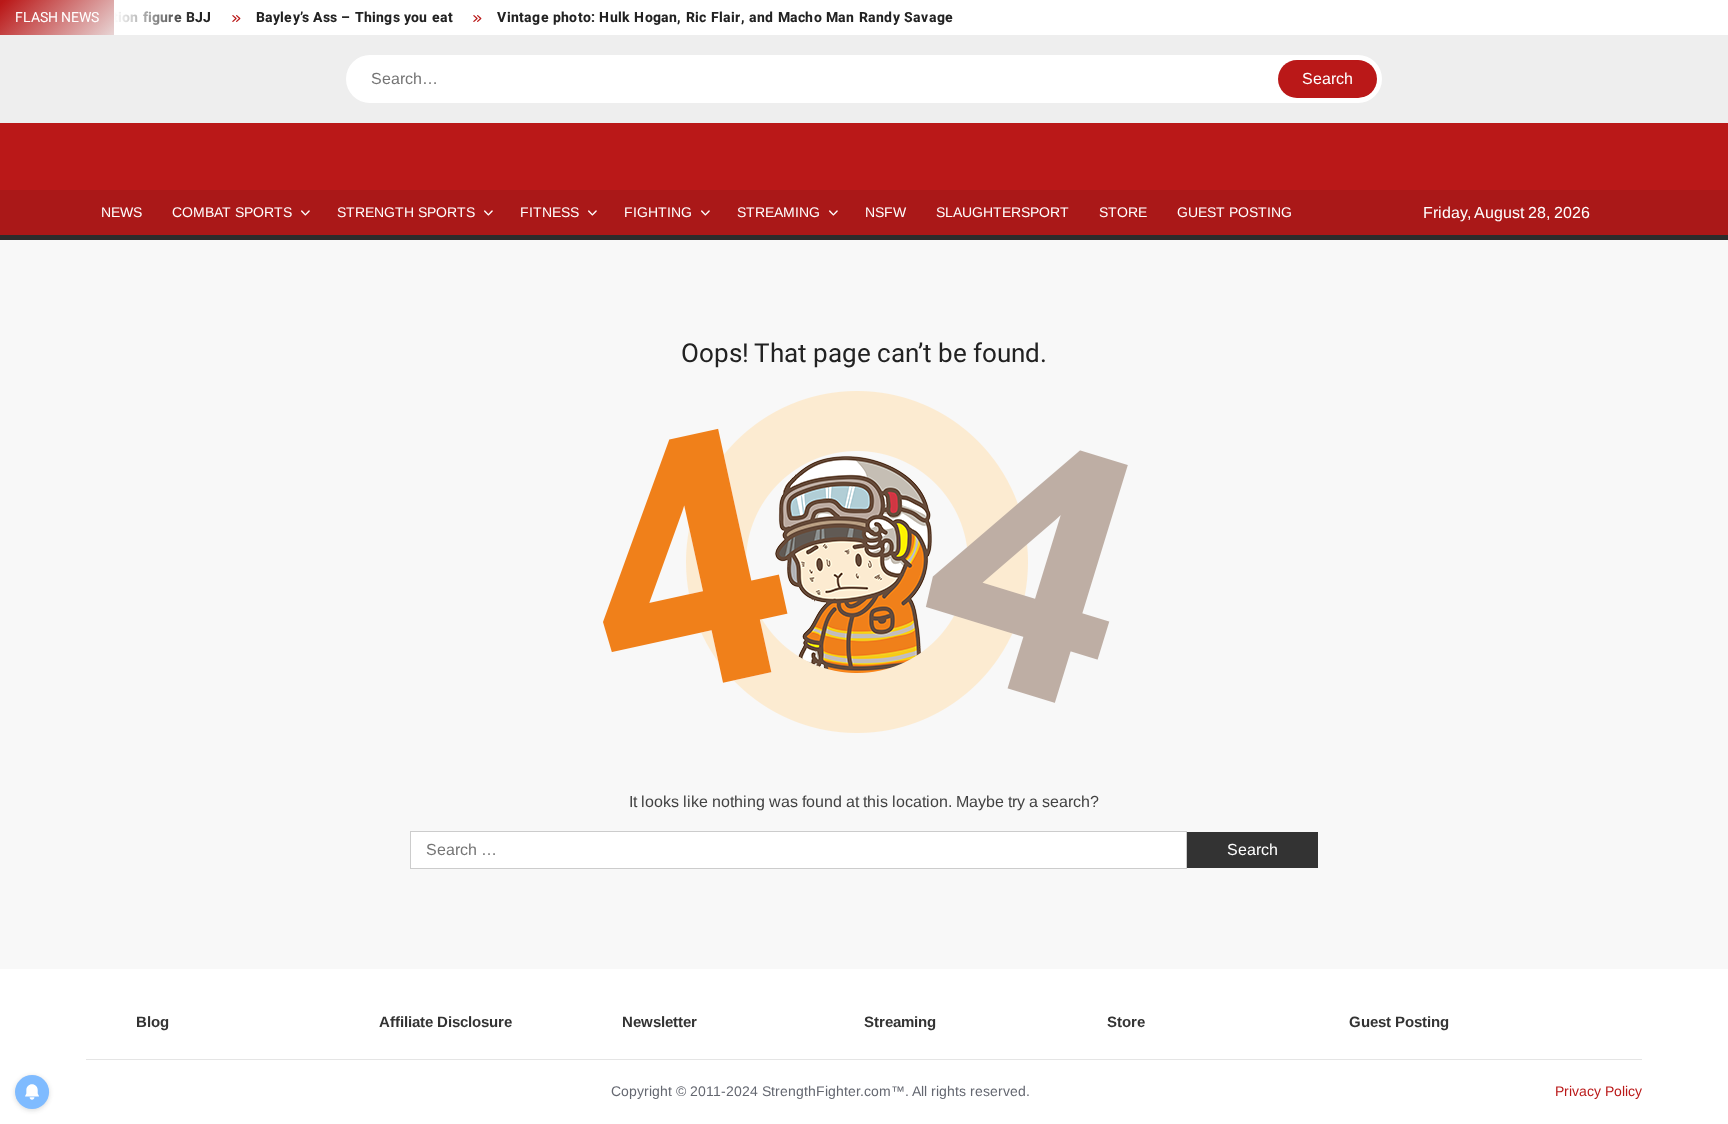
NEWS (121, 212)
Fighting (658, 212)
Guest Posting (1399, 1021)
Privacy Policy (1598, 1091)
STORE (1123, 212)
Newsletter (659, 1021)
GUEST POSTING (1234, 212)
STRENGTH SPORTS (406, 212)
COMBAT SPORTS (232, 212)
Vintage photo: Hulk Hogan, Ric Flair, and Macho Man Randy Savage (725, 17)
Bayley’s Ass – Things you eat (355, 17)
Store (1126, 1021)
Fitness (549, 212)
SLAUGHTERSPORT (1002, 212)
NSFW (885, 212)
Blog (152, 1021)
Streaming (778, 212)
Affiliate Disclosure (445, 1021)
